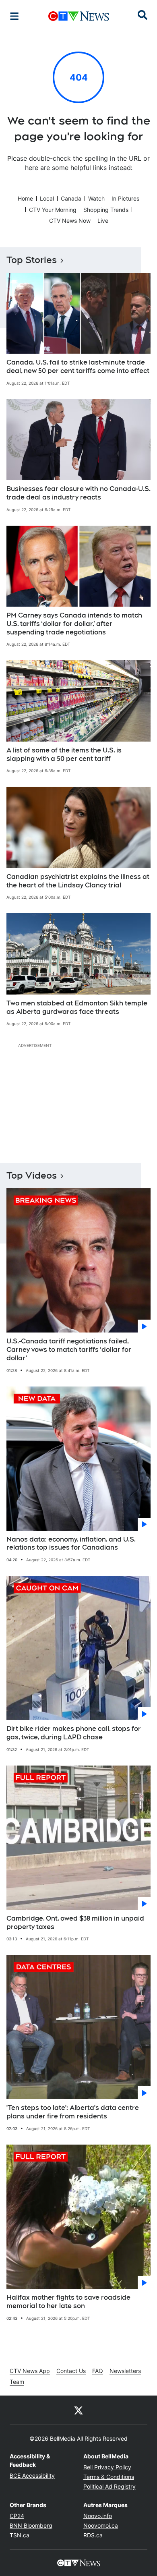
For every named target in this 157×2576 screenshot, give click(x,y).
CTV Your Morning (53, 210)
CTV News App (30, 2371)
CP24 (17, 2516)
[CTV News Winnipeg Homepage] (79, 16)
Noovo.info (98, 2516)
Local (47, 198)
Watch (96, 198)
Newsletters (125, 2371)
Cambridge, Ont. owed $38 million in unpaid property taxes (75, 1923)
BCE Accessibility (32, 2475)
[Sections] (14, 16)
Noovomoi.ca (101, 2525)
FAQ (98, 2371)
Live (103, 221)
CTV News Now (70, 221)
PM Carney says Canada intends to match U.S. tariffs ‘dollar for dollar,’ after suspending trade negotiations (74, 624)
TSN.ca (20, 2535)
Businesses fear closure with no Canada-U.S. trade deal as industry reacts (78, 493)
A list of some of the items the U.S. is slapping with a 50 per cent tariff (64, 754)
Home (25, 198)
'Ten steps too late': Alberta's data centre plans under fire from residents (73, 2112)
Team (17, 2382)
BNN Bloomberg (31, 2525)
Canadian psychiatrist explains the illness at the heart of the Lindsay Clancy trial (78, 881)
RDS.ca (93, 2535)
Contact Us (71, 2371)
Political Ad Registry (109, 2486)
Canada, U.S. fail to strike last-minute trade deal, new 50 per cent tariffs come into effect (78, 367)
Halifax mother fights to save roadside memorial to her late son (68, 2302)
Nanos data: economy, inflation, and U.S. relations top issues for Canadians (71, 1544)
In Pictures (125, 198)
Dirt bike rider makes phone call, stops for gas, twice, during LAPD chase (74, 1733)
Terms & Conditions (109, 2477)
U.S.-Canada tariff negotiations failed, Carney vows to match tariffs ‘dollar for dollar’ (69, 1350)
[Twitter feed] (78, 2410)
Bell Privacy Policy (107, 2467)
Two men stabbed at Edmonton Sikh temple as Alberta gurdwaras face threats (77, 1007)
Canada (71, 198)
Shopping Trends (106, 210)
